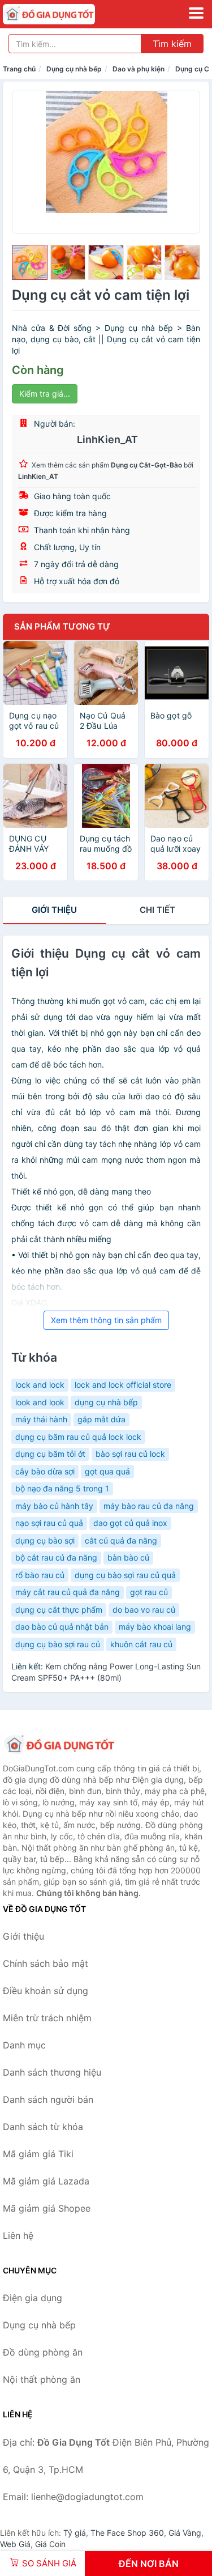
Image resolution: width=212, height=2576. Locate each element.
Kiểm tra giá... (45, 394)
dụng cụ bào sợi (45, 1540)
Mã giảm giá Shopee (47, 2208)
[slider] (30, 263)
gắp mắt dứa (101, 1419)
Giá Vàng (185, 2533)
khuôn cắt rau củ (141, 1644)
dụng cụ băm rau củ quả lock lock (78, 1437)
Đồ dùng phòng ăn (43, 2352)
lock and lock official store (123, 1385)
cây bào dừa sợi (45, 1471)
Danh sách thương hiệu (52, 2072)
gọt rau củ (149, 1592)
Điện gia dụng (33, 2298)
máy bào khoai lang (155, 1627)
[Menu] (196, 13)
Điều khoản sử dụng (46, 1991)
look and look (40, 1402)
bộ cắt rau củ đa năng (56, 1557)
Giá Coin (50, 2544)
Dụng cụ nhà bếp (74, 69)
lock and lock (40, 1385)
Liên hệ (18, 2235)
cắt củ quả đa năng (121, 1540)
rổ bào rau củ (40, 1575)
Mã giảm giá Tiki (38, 2154)
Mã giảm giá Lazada (46, 2181)
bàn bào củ (128, 1557)
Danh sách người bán (48, 2099)
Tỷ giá (75, 2533)
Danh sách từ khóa (43, 2127)
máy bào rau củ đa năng (149, 1506)
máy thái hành (41, 1419)
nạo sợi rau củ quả (49, 1523)
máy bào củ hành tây (54, 1506)
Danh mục (24, 2045)
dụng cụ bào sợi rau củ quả (125, 1575)
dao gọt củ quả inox (130, 1523)
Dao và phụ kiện (139, 69)
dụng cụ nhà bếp (106, 1402)
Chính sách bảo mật (46, 1963)
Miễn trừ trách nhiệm (47, 2018)
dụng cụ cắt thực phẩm (59, 1610)
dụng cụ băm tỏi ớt (50, 1454)
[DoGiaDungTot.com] (67, 14)
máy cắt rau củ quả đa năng (68, 1592)
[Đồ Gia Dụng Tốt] (59, 1745)
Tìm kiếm (172, 44)
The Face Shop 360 (127, 2533)
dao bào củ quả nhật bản (62, 1627)
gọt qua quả (107, 1471)
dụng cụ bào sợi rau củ (58, 1644)
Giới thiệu (54, 910)
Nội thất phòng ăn (42, 2379)
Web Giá (15, 2544)
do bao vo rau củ (144, 1610)
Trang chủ (19, 69)
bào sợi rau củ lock (130, 1454)
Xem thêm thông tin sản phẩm (106, 1320)
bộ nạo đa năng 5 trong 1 (62, 1488)
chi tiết (157, 910)
